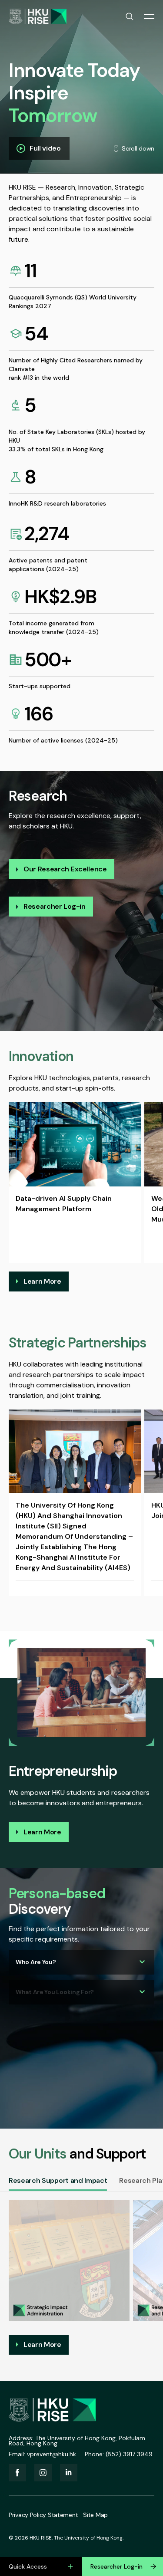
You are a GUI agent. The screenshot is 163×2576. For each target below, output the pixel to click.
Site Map (95, 2515)
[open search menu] (130, 16)
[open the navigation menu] (149, 16)
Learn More (42, 1281)
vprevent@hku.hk (52, 2454)
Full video (45, 148)
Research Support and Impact (58, 2180)
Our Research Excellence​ (65, 869)
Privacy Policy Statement (43, 2515)
